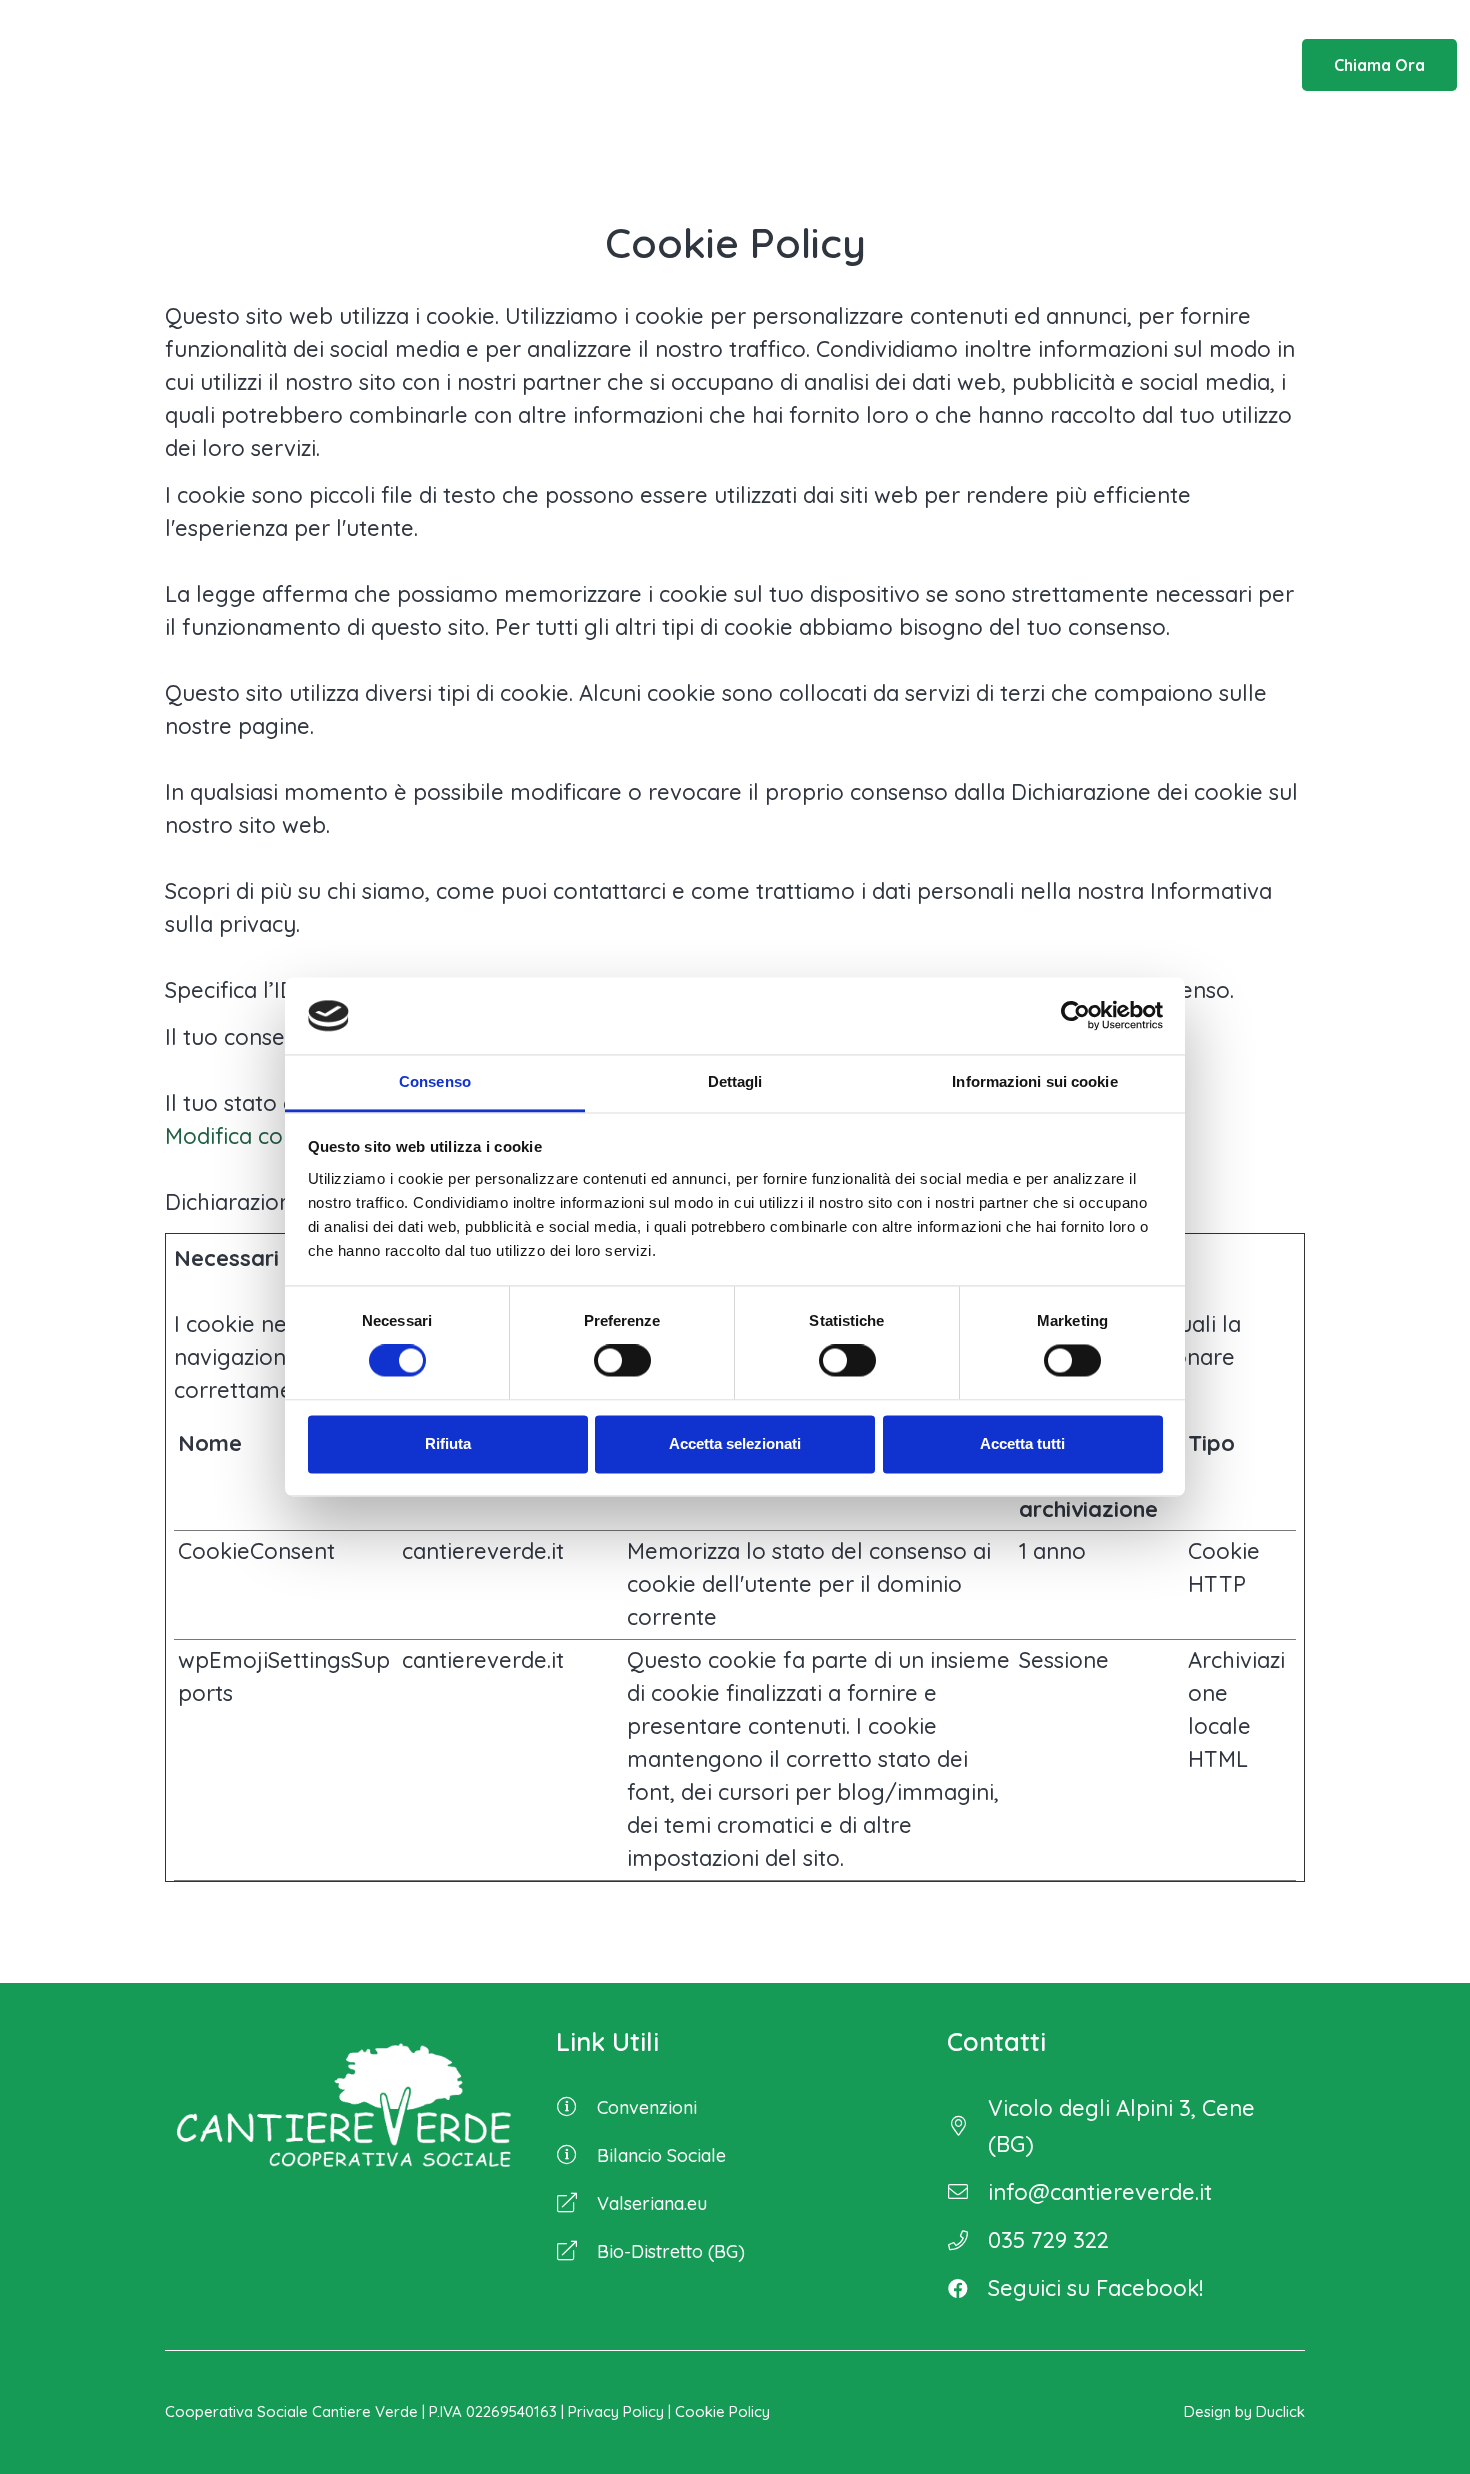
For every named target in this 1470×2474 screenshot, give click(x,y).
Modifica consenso (260, 1136)
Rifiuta (448, 1443)
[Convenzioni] (576, 2108)
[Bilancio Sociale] (576, 2156)
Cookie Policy (722, 2411)
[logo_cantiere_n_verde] (163, 65)
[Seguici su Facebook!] (967, 2288)
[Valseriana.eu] (576, 2204)
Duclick (1280, 2411)
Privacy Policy (616, 2411)
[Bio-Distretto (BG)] (576, 2252)
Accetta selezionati (735, 1443)
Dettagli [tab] (735, 1081)
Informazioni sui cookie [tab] (1034, 1081)
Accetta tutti (1022, 1443)
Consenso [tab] (435, 1081)
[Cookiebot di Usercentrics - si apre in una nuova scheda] (1075, 1016)
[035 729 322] (967, 2240)
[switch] (622, 1361)
